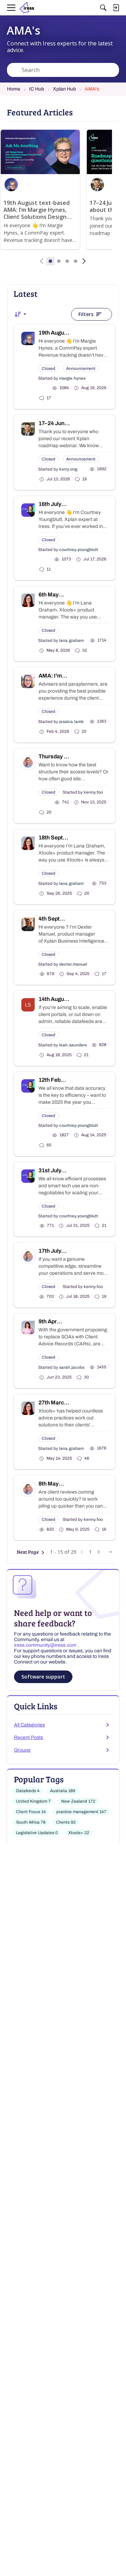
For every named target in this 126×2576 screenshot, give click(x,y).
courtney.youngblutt (79, 550)
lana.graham (71, 641)
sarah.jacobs (72, 1367)
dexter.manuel (73, 964)
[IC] (29, 8)
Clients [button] (66, 1822)
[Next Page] (99, 1552)
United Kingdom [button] (33, 1801)
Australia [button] (63, 1791)
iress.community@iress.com (46, 1645)
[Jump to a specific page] (110, 1552)
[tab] (50, 261)
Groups (22, 1750)
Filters (86, 314)
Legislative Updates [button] (37, 1833)
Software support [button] (43, 1677)
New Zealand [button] (78, 1801)
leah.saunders (73, 1045)
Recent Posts (29, 1737)
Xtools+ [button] (79, 1833)
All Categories (29, 1725)
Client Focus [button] (31, 1812)
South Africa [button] (31, 1822)
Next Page (28, 1552)
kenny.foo (93, 792)
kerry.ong (68, 469)
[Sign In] (116, 8)
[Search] (103, 8)
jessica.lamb (71, 722)
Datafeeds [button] (28, 1791)
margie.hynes (72, 378)
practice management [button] (81, 1812)
